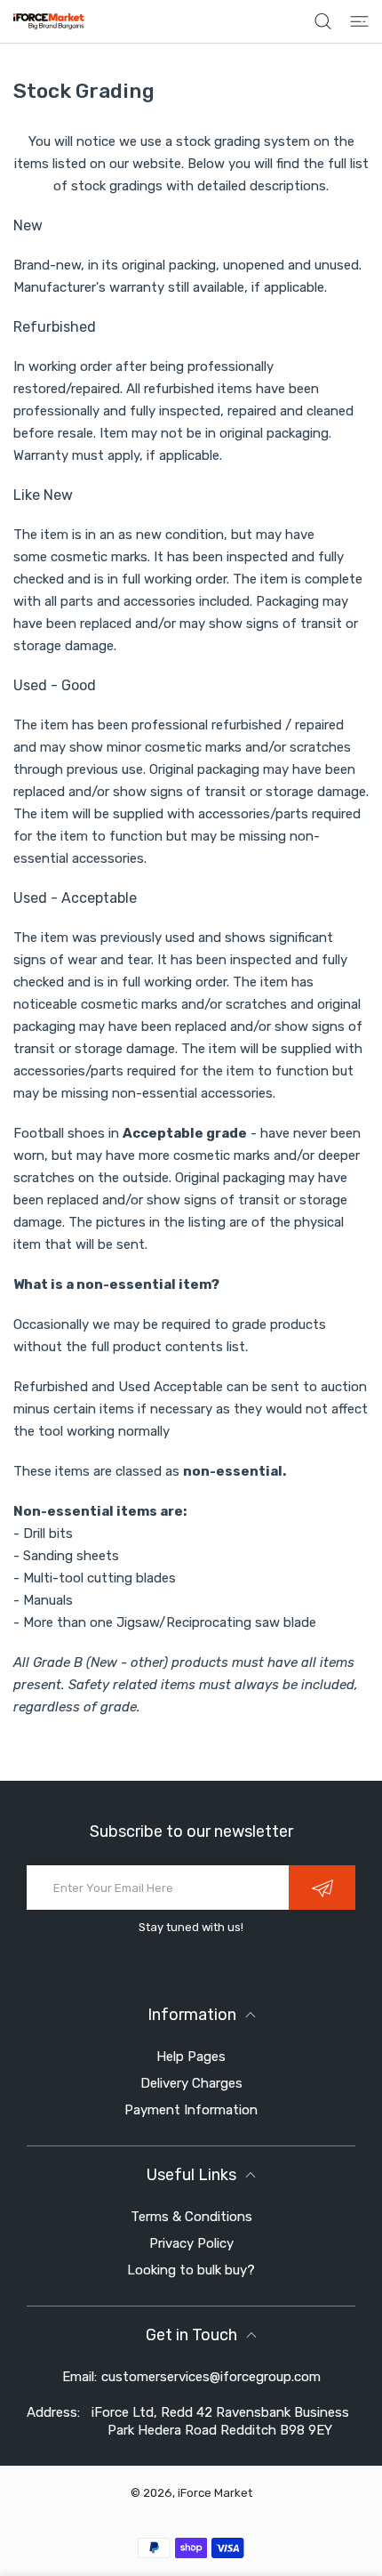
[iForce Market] (49, 21)
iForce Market (215, 2493)
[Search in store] (323, 21)
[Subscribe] (322, 1888)
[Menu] (359, 21)
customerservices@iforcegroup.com (211, 2377)
